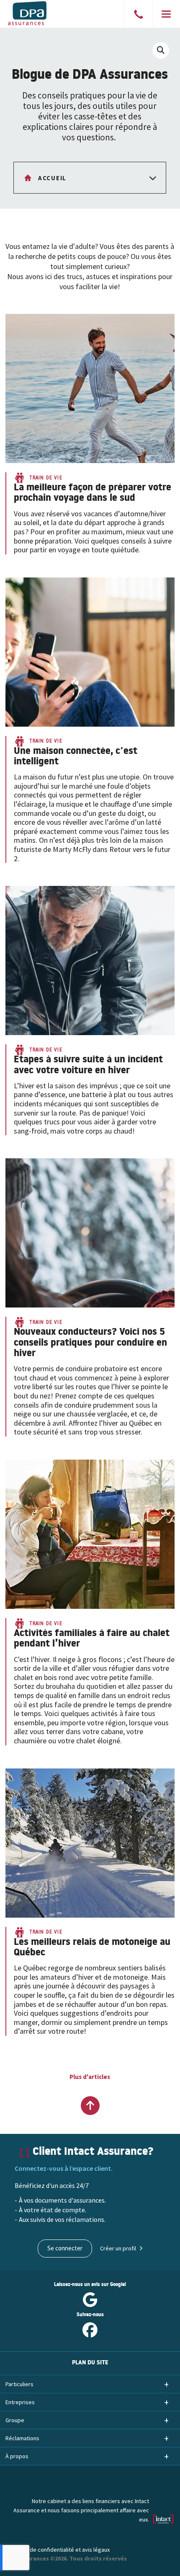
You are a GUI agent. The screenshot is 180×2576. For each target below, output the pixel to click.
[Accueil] (39, 13)
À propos (17, 2456)
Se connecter (65, 2248)
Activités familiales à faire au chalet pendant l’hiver (92, 1640)
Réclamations (22, 2438)
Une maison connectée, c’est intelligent (76, 757)
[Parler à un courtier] (139, 16)
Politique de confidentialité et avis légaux (58, 2550)
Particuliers (19, 2384)
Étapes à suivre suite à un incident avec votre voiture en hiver (88, 1066)
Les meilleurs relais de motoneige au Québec (92, 1948)
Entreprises (20, 2402)
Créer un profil (118, 2248)
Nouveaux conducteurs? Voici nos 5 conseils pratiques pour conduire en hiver (90, 1344)
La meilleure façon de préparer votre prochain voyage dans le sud (93, 494)
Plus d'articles (90, 2077)
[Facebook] (90, 2333)
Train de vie (46, 478)
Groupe (15, 2420)
